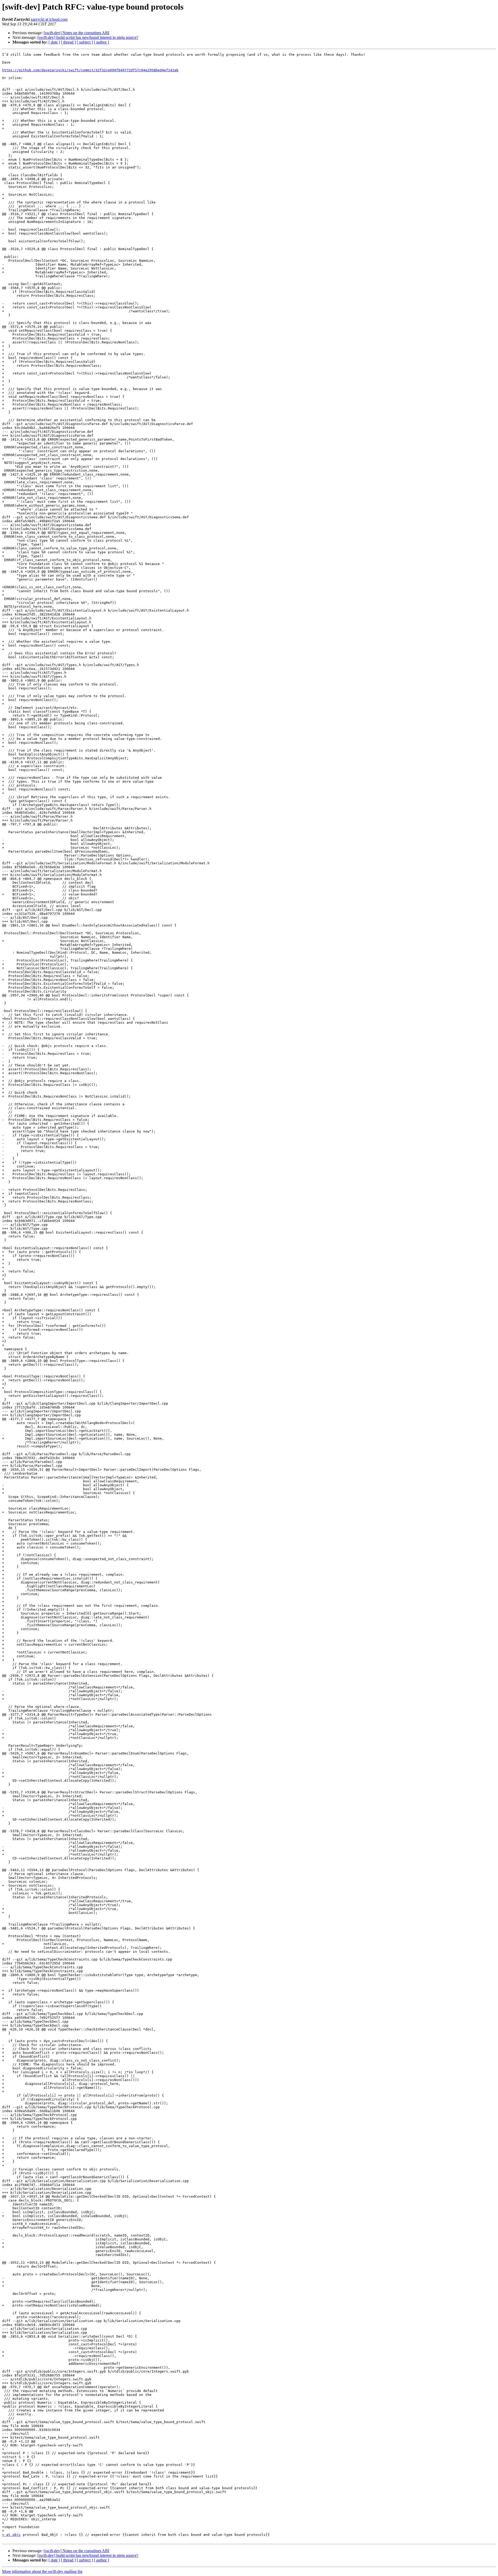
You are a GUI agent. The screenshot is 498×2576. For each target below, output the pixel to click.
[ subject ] (85, 42)
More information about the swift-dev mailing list (42, 2571)
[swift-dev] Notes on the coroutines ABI (76, 33)
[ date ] (54, 42)
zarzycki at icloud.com (49, 19)
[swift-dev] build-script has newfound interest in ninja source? (88, 37)
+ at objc (11, 2535)
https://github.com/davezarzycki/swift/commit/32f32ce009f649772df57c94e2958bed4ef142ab (90, 70)
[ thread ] (68, 42)
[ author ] (101, 42)
